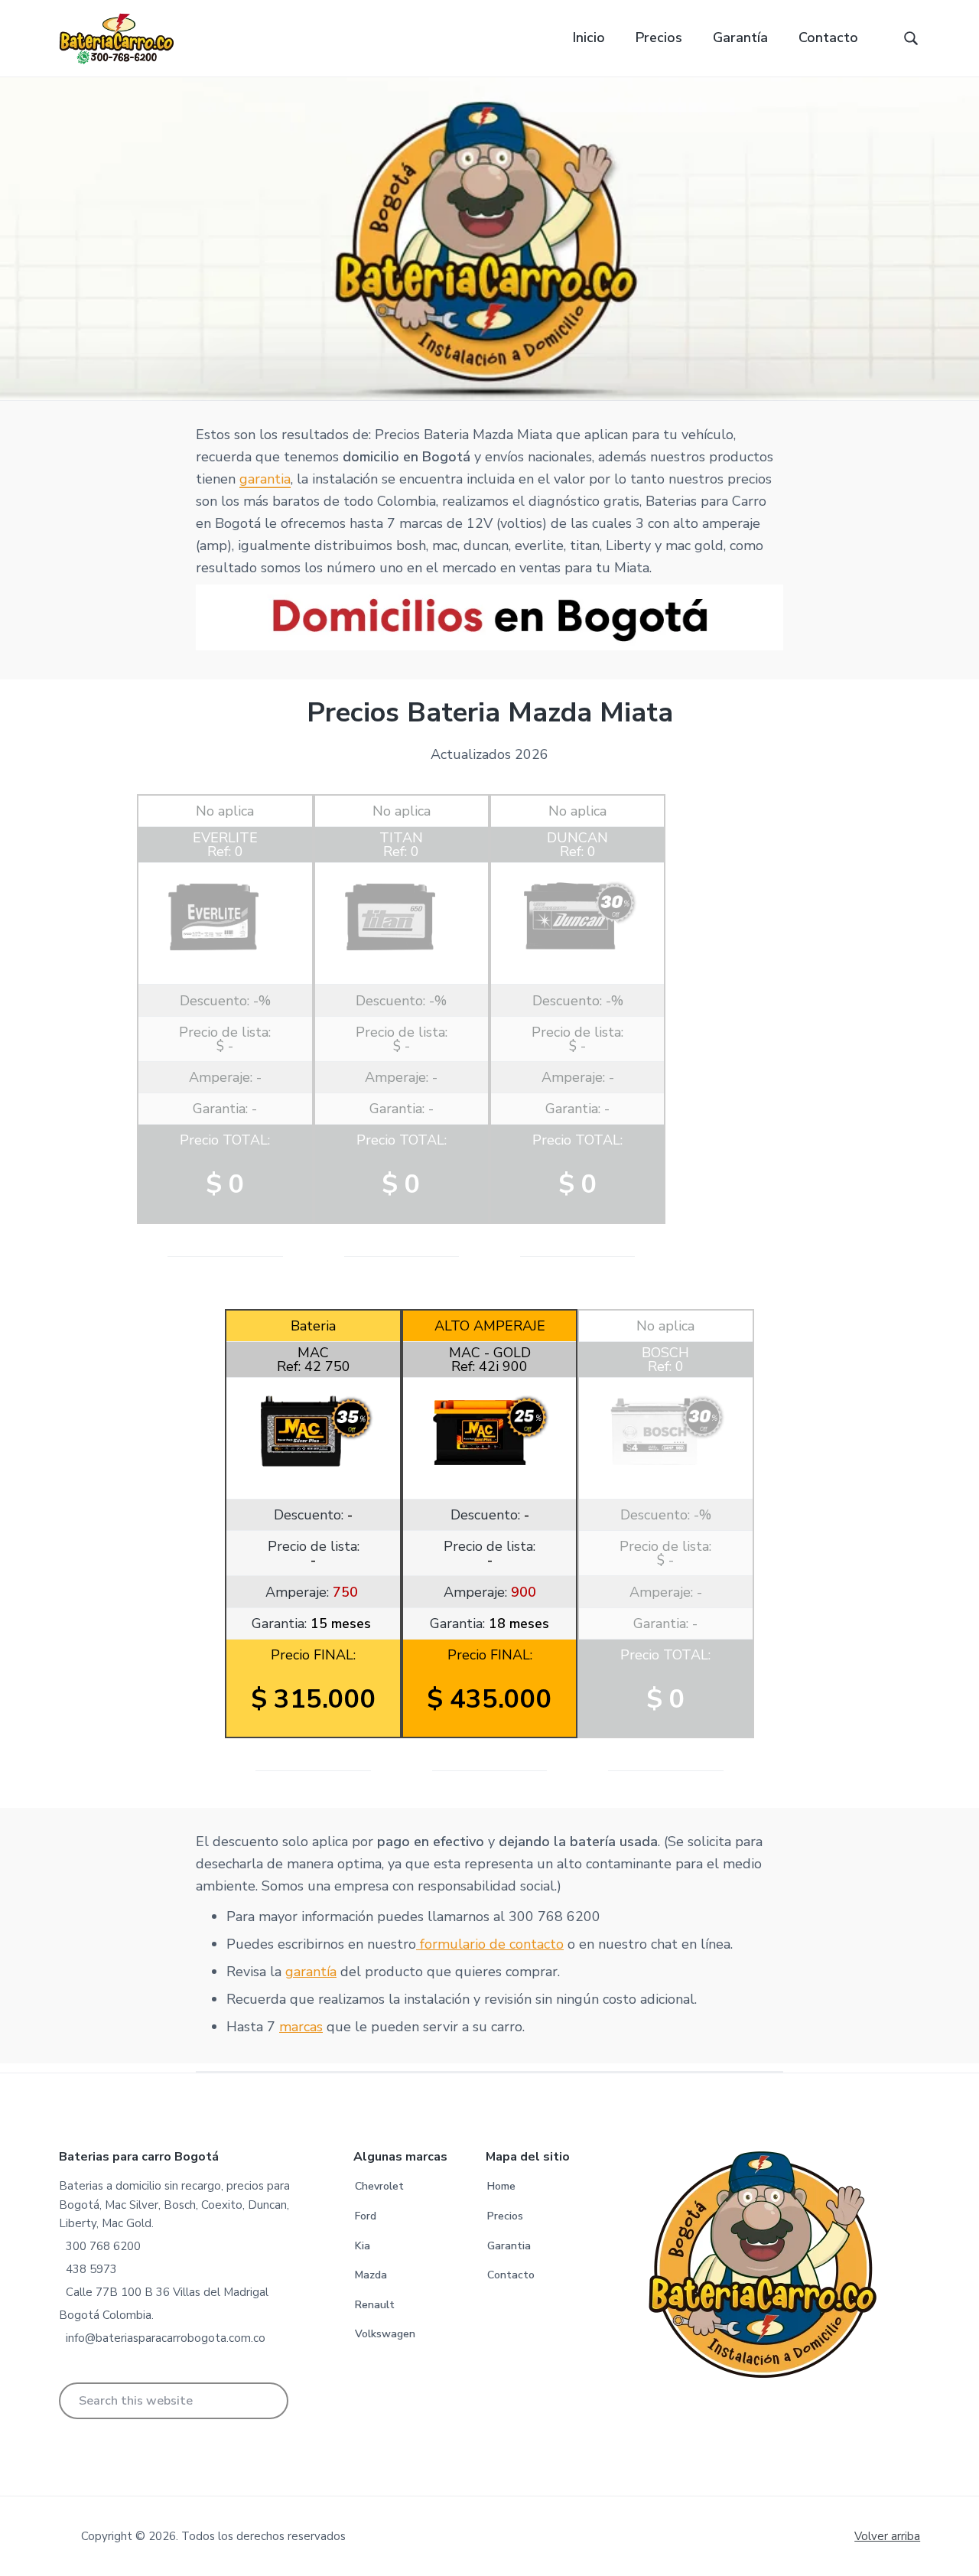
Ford (366, 2216)
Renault (375, 2305)
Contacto (511, 2275)
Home (501, 2186)
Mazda (371, 2275)
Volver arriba (887, 2536)
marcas (301, 2027)
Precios (505, 2216)
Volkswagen (385, 2334)
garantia (265, 479)
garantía (311, 1972)
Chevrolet (379, 2186)
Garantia (509, 2246)
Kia (363, 2246)
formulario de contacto (490, 1944)
